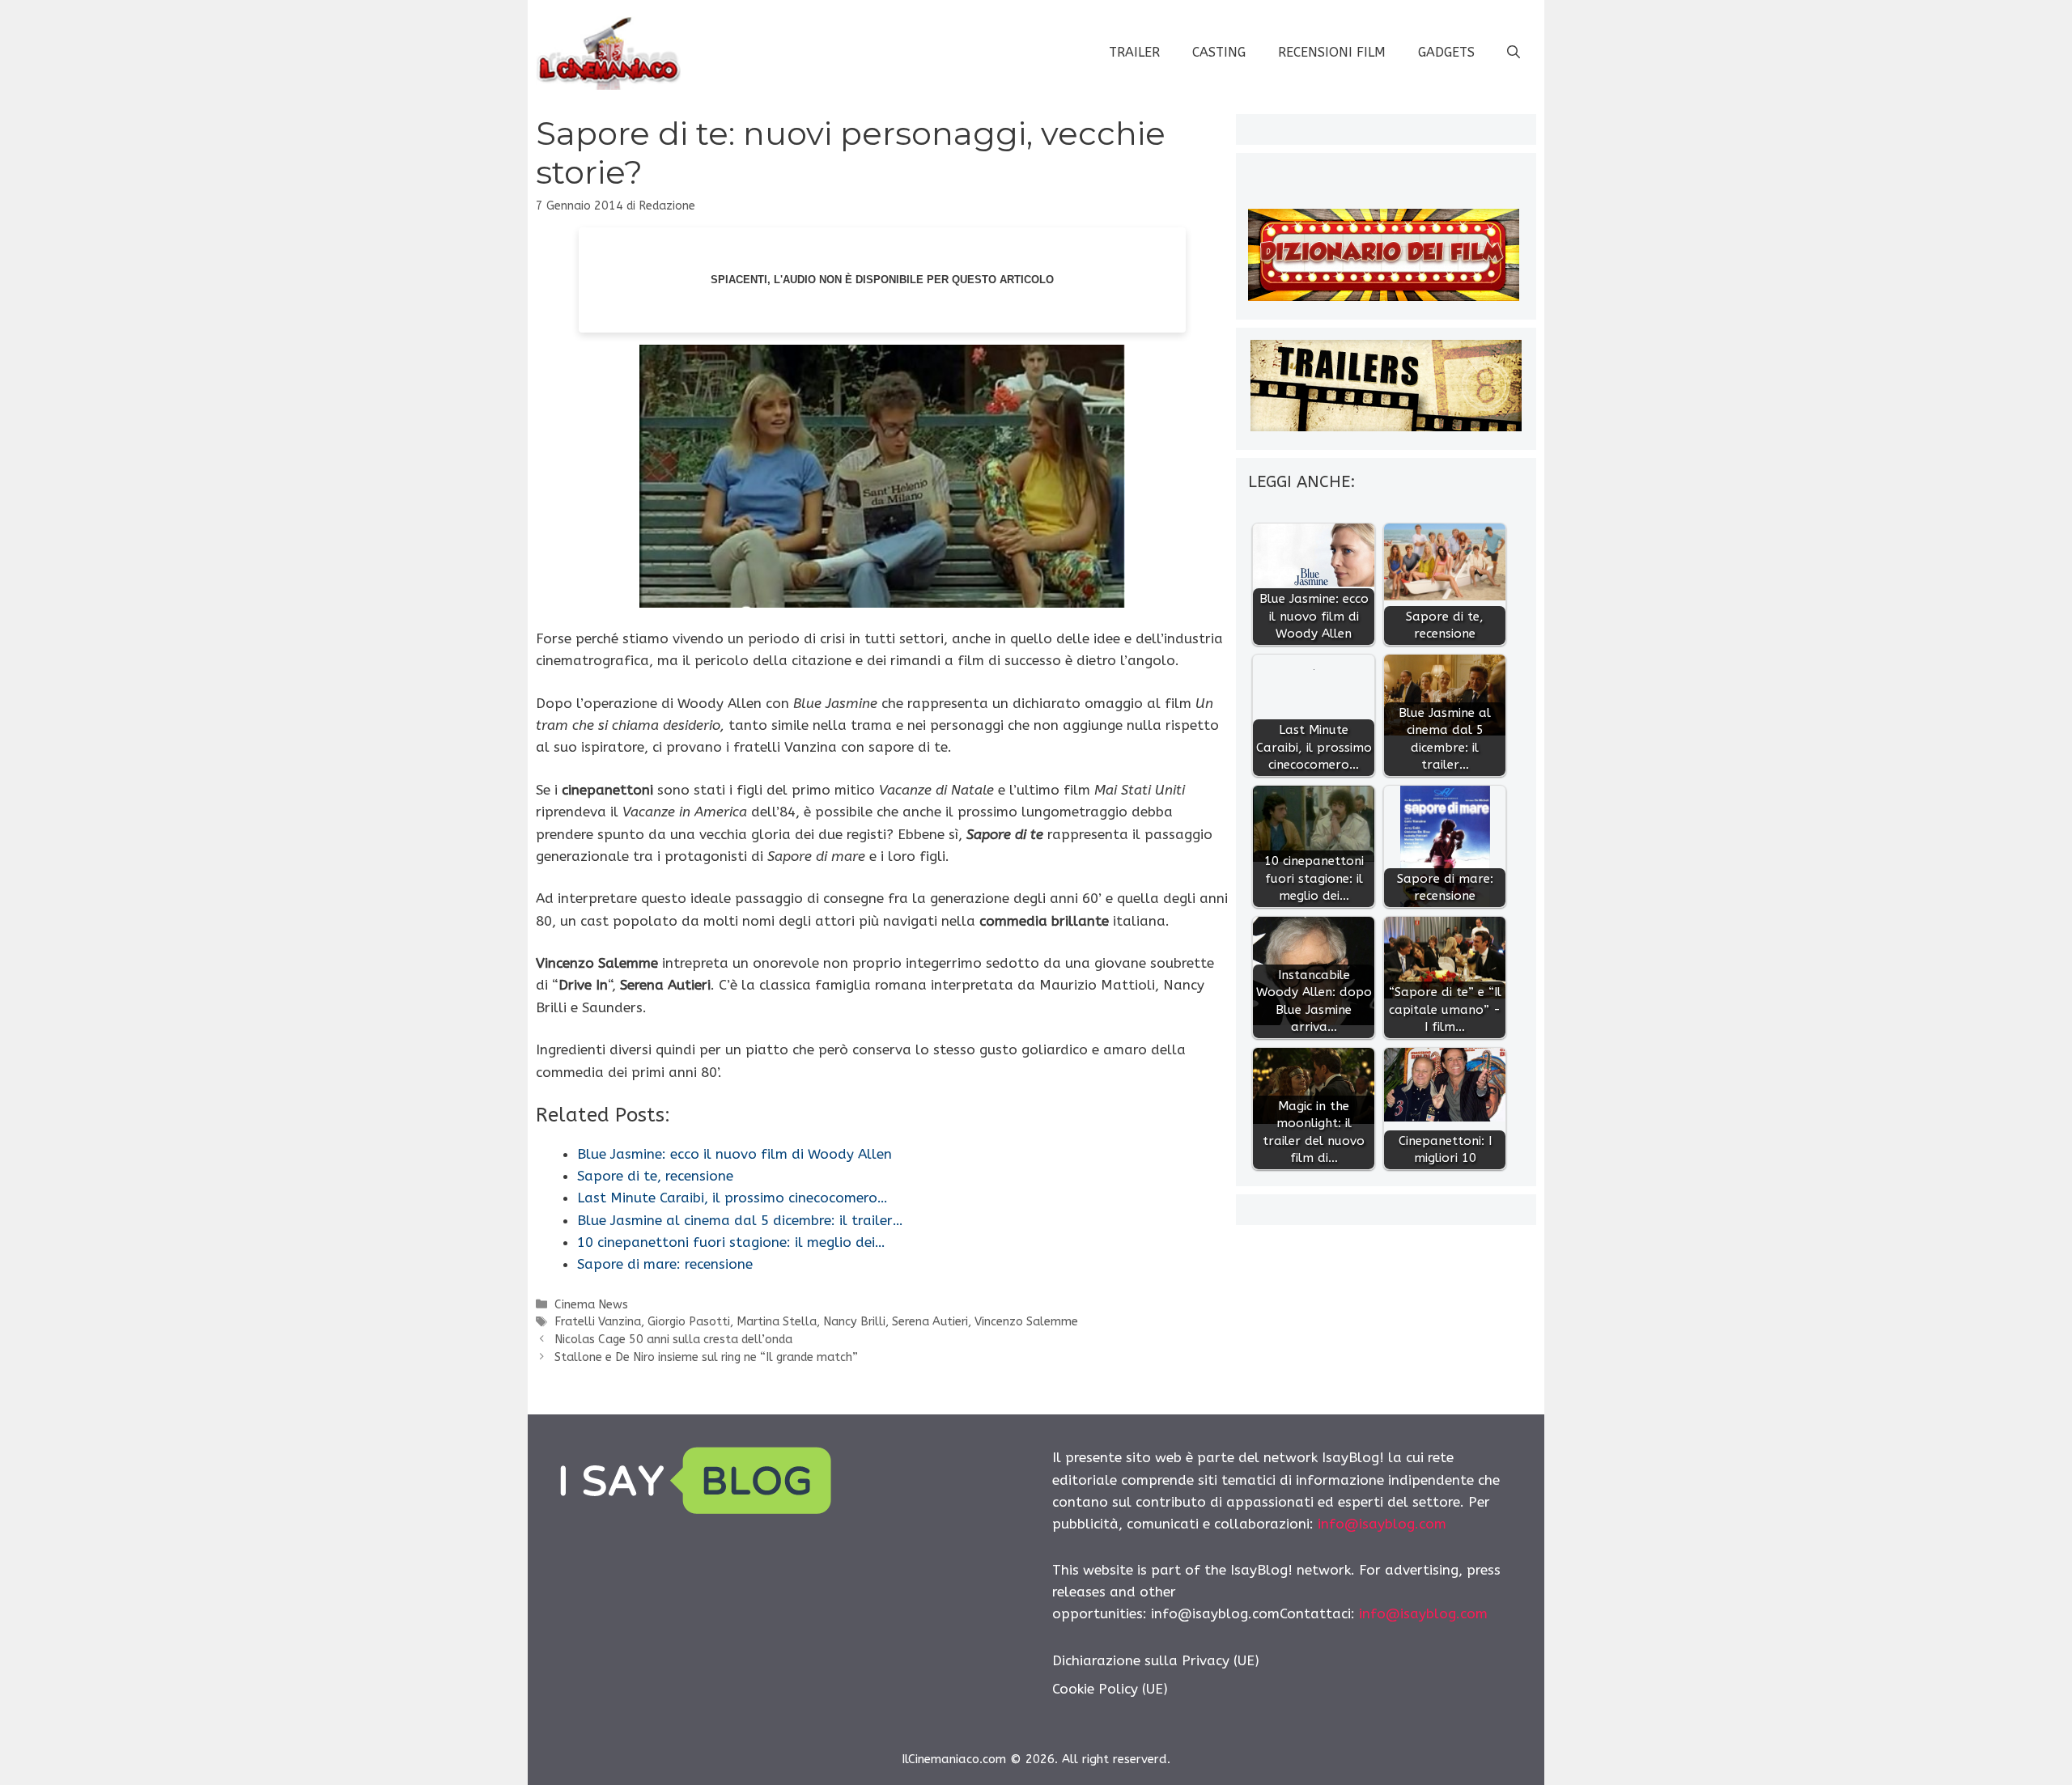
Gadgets (1446, 52)
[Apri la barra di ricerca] (1514, 53)
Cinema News (591, 1305)
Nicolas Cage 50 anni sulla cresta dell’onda (673, 1340)
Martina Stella (777, 1322)
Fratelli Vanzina (598, 1322)
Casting (1219, 52)
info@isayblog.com (1382, 1524)
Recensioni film (1332, 52)
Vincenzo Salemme (1026, 1322)
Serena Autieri (930, 1322)
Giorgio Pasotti (689, 1322)
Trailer (1134, 52)
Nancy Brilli (854, 1322)
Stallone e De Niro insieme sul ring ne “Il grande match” (706, 1357)
